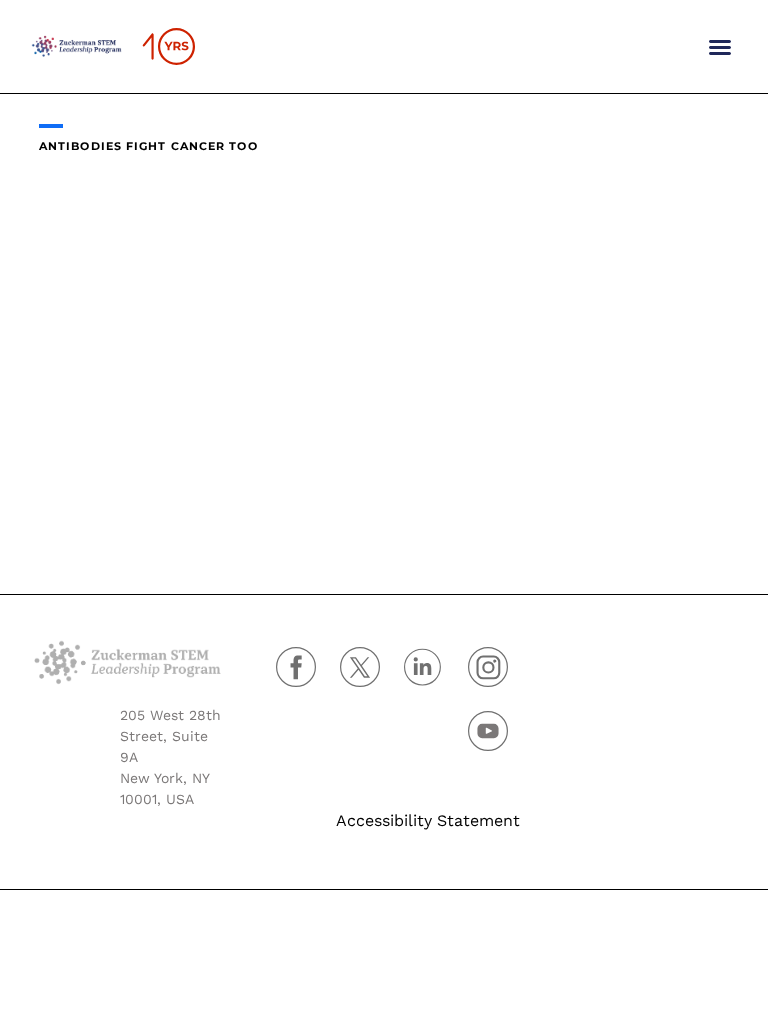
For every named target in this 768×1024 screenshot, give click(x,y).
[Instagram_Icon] (488, 667)
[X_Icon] (360, 667)
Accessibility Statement (428, 820)
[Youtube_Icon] (488, 731)
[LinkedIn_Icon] (424, 667)
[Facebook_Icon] (296, 667)
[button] (720, 47)
